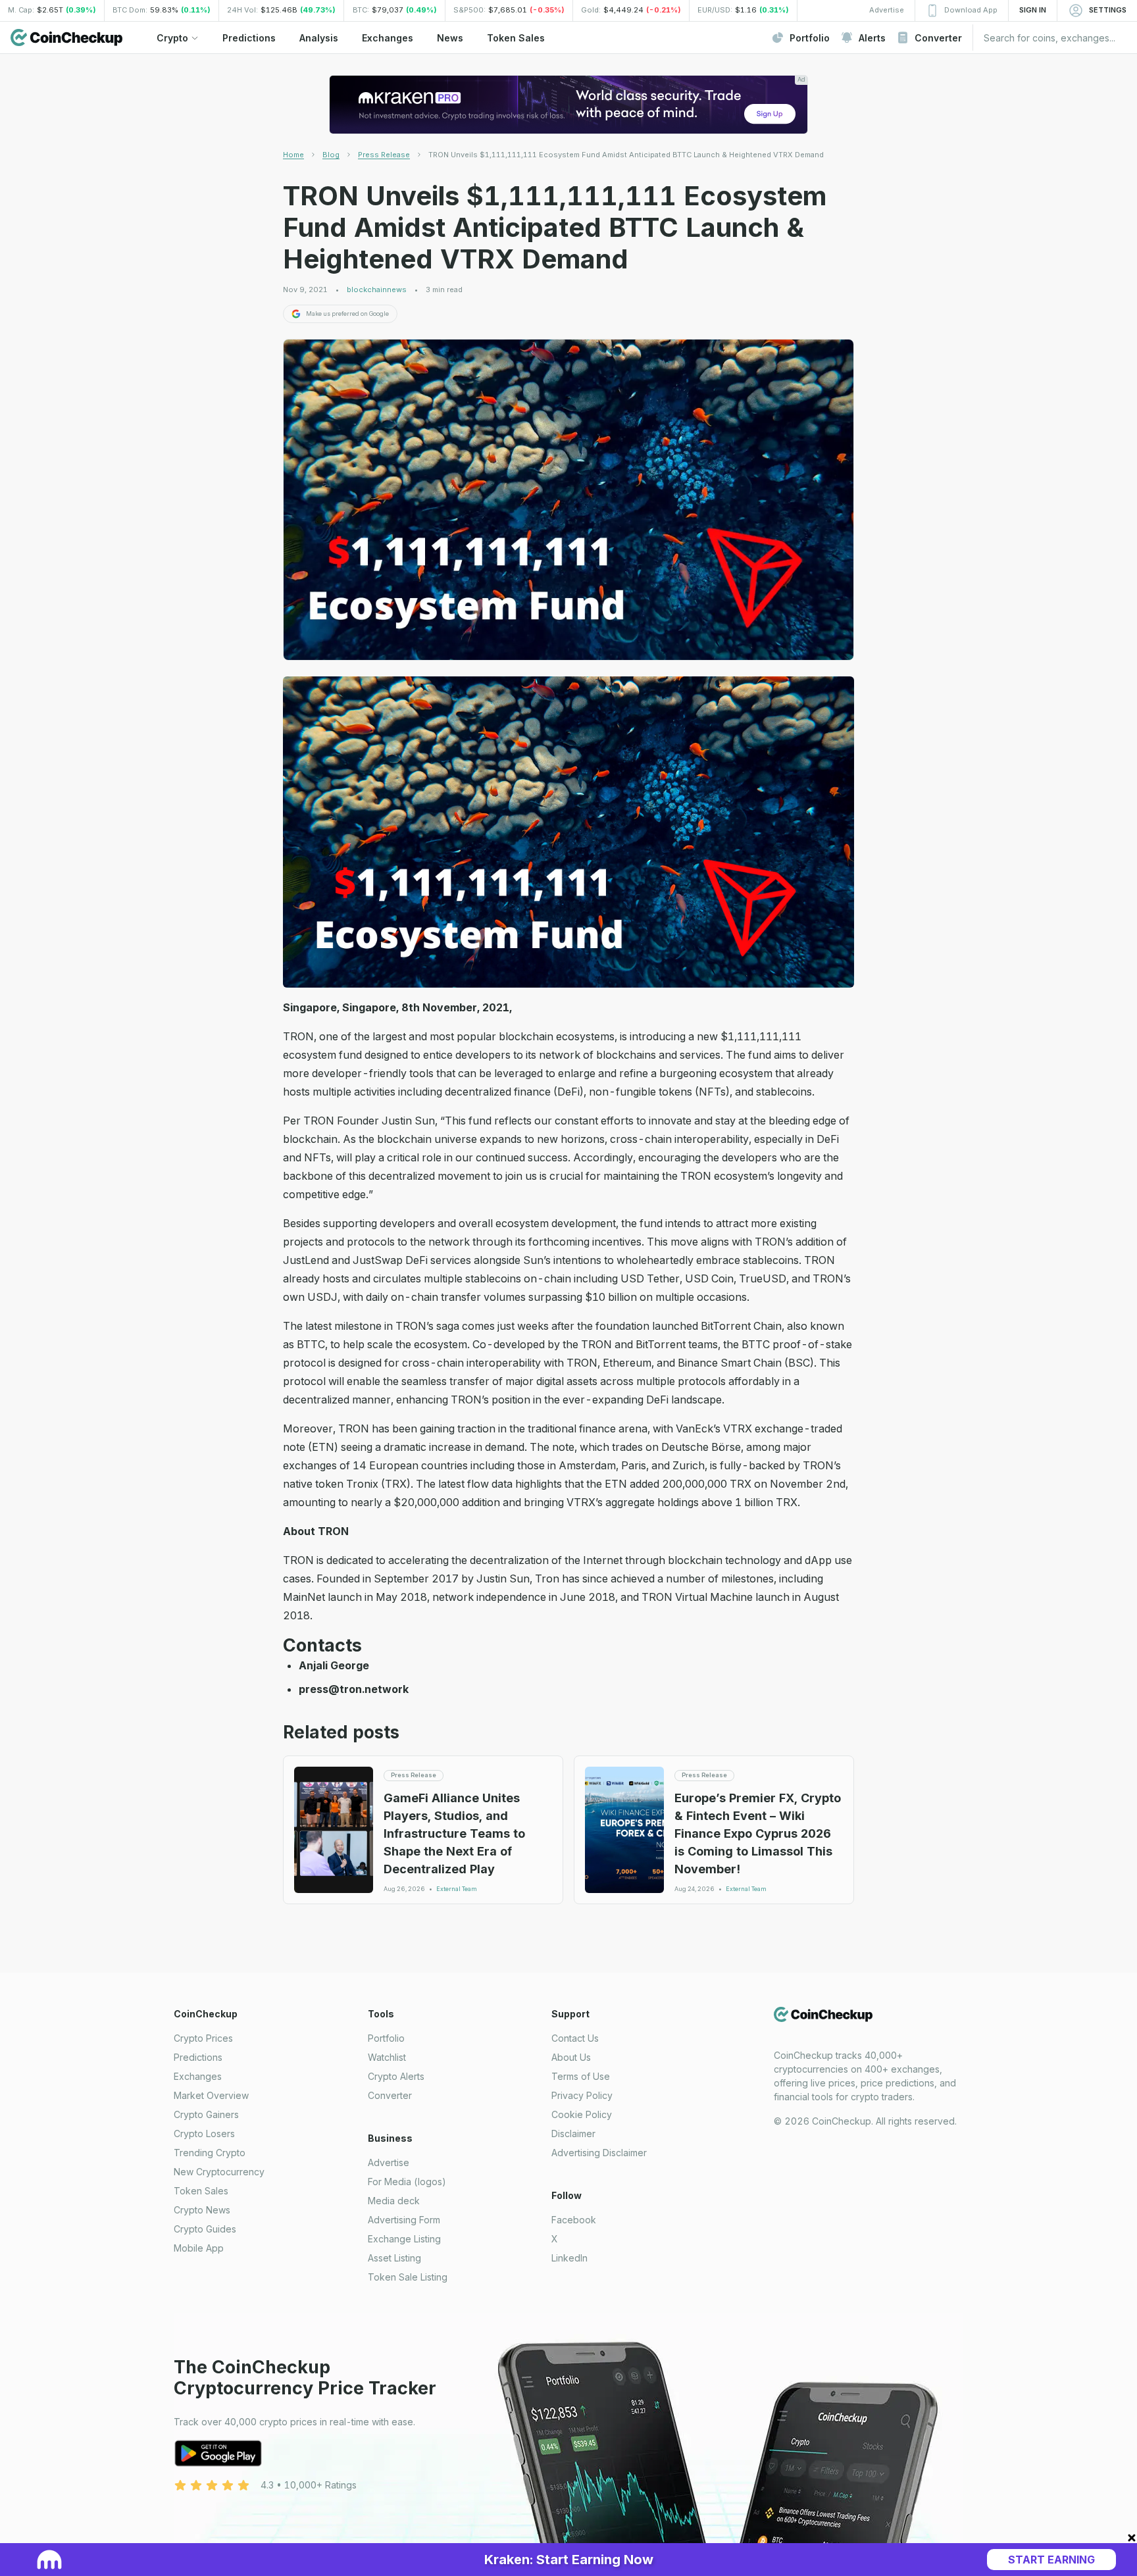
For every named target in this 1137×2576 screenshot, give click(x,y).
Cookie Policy (582, 2114)
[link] (626, 155)
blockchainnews (377, 290)
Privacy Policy (582, 2095)
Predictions (198, 2057)
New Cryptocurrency (219, 2172)
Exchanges (198, 2076)
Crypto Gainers (206, 2114)
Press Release (384, 155)
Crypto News (202, 2210)
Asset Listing (394, 2258)
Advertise (389, 2162)
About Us (571, 2057)
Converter (390, 2095)
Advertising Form (404, 2220)
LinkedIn (569, 2258)
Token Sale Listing (408, 2277)
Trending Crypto (210, 2153)
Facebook (574, 2220)
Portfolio (386, 2038)
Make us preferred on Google (347, 314)
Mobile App (199, 2248)
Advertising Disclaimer (599, 2153)
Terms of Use (581, 2076)
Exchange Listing (404, 2239)
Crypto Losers (204, 2134)
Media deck (394, 2201)
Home (293, 155)
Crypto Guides (205, 2229)
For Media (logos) (407, 2182)
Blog (331, 155)
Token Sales (201, 2191)
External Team (457, 1889)
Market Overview (211, 2095)
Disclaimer (573, 2134)
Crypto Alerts (396, 2076)
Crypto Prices (203, 2038)
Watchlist (387, 2057)
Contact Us (575, 2038)
